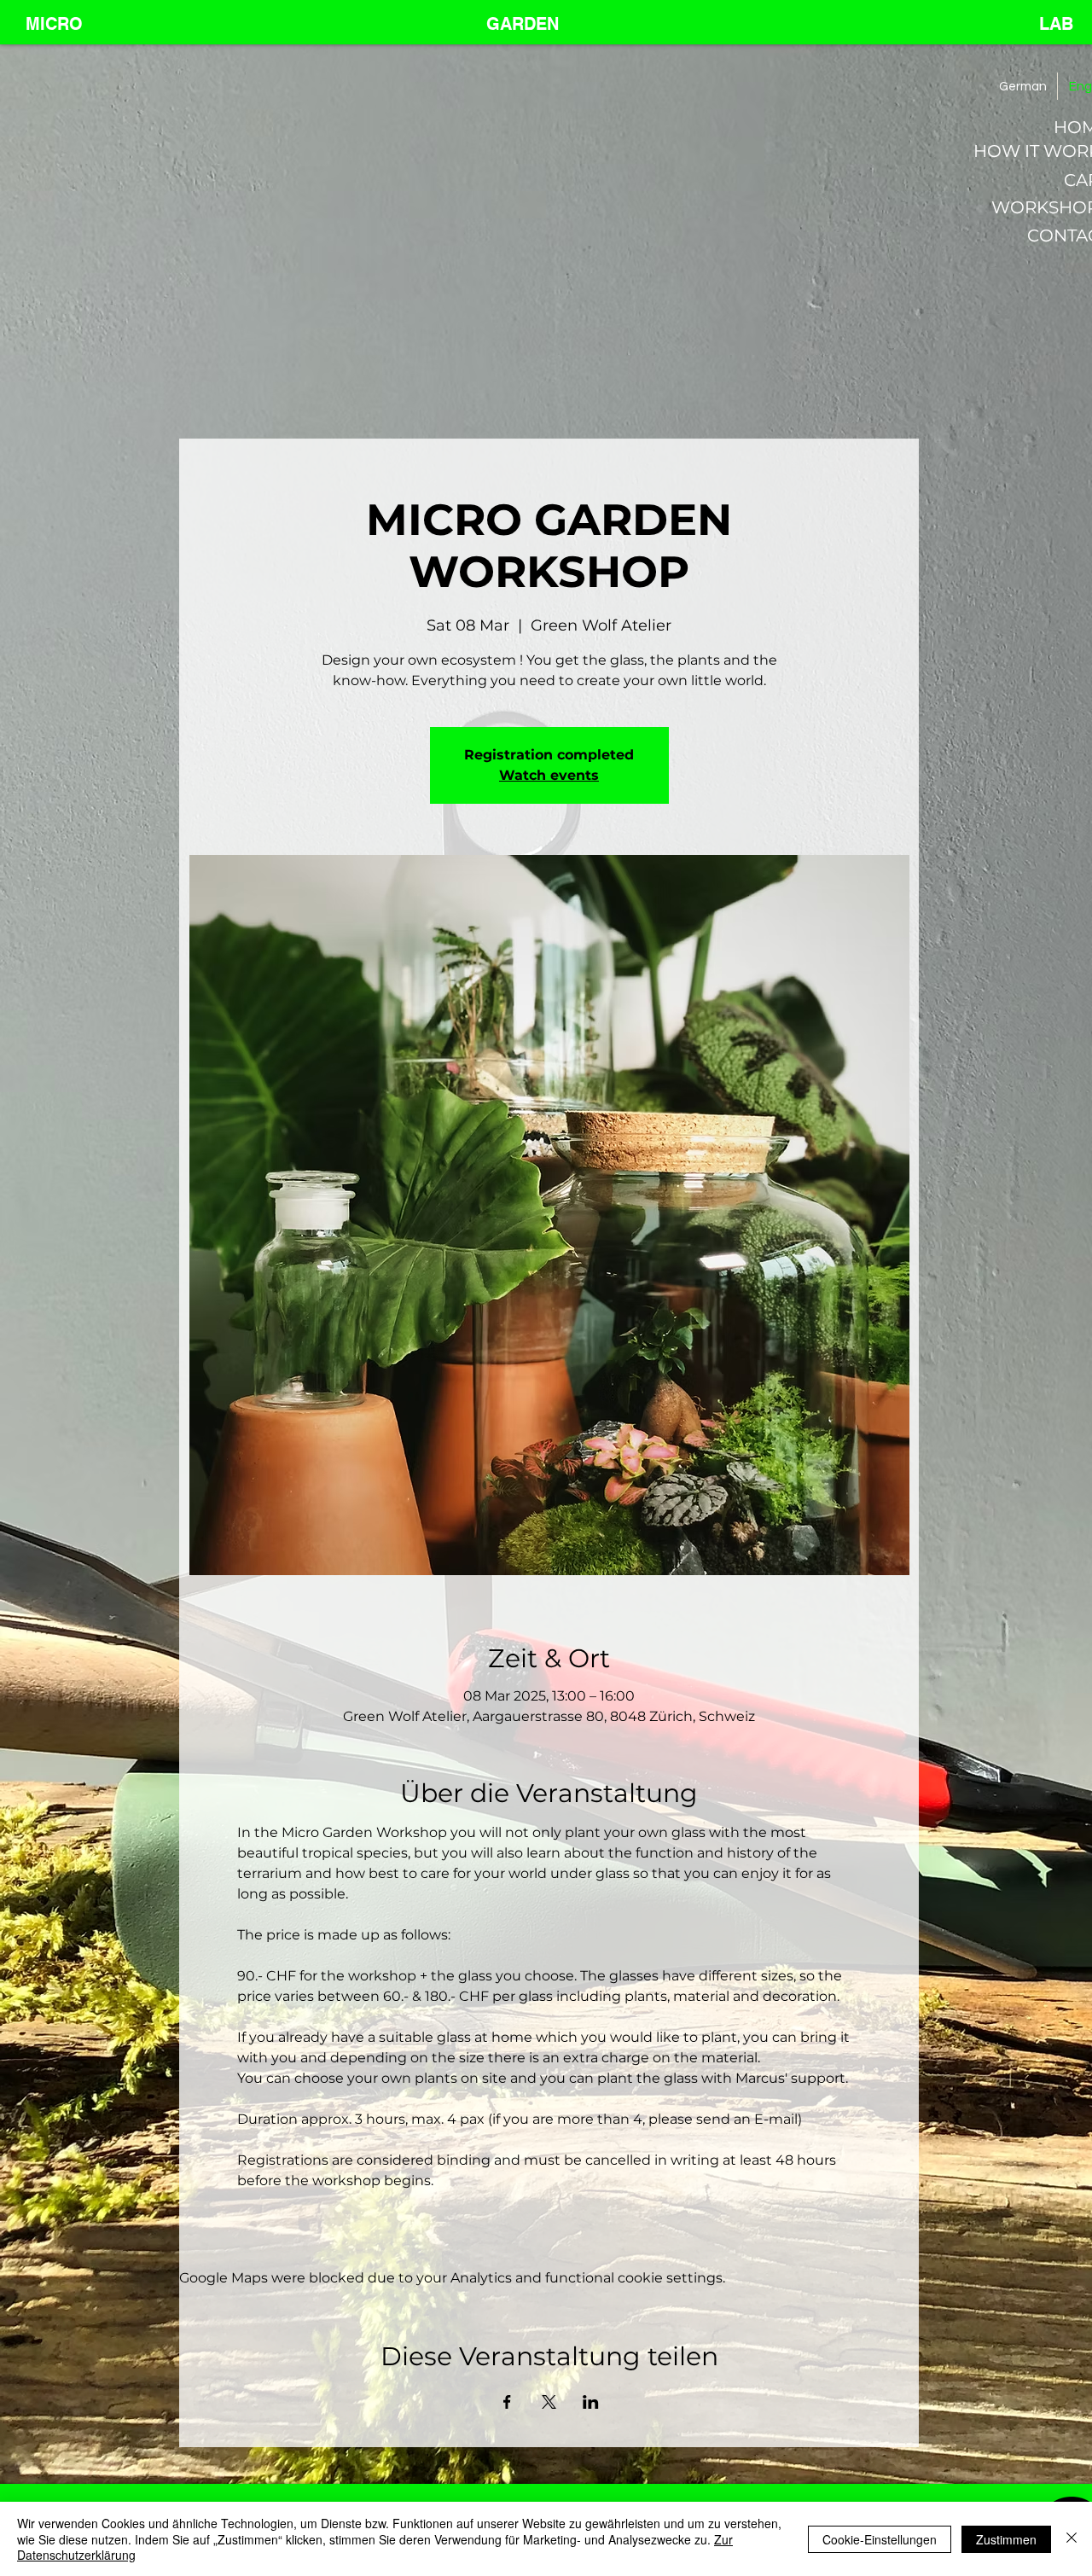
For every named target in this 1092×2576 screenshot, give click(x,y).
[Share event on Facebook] (507, 2402)
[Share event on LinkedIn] (591, 2402)
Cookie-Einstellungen (880, 2539)
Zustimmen (1006, 2539)
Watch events (549, 775)
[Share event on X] (549, 2402)
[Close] (1072, 2539)
